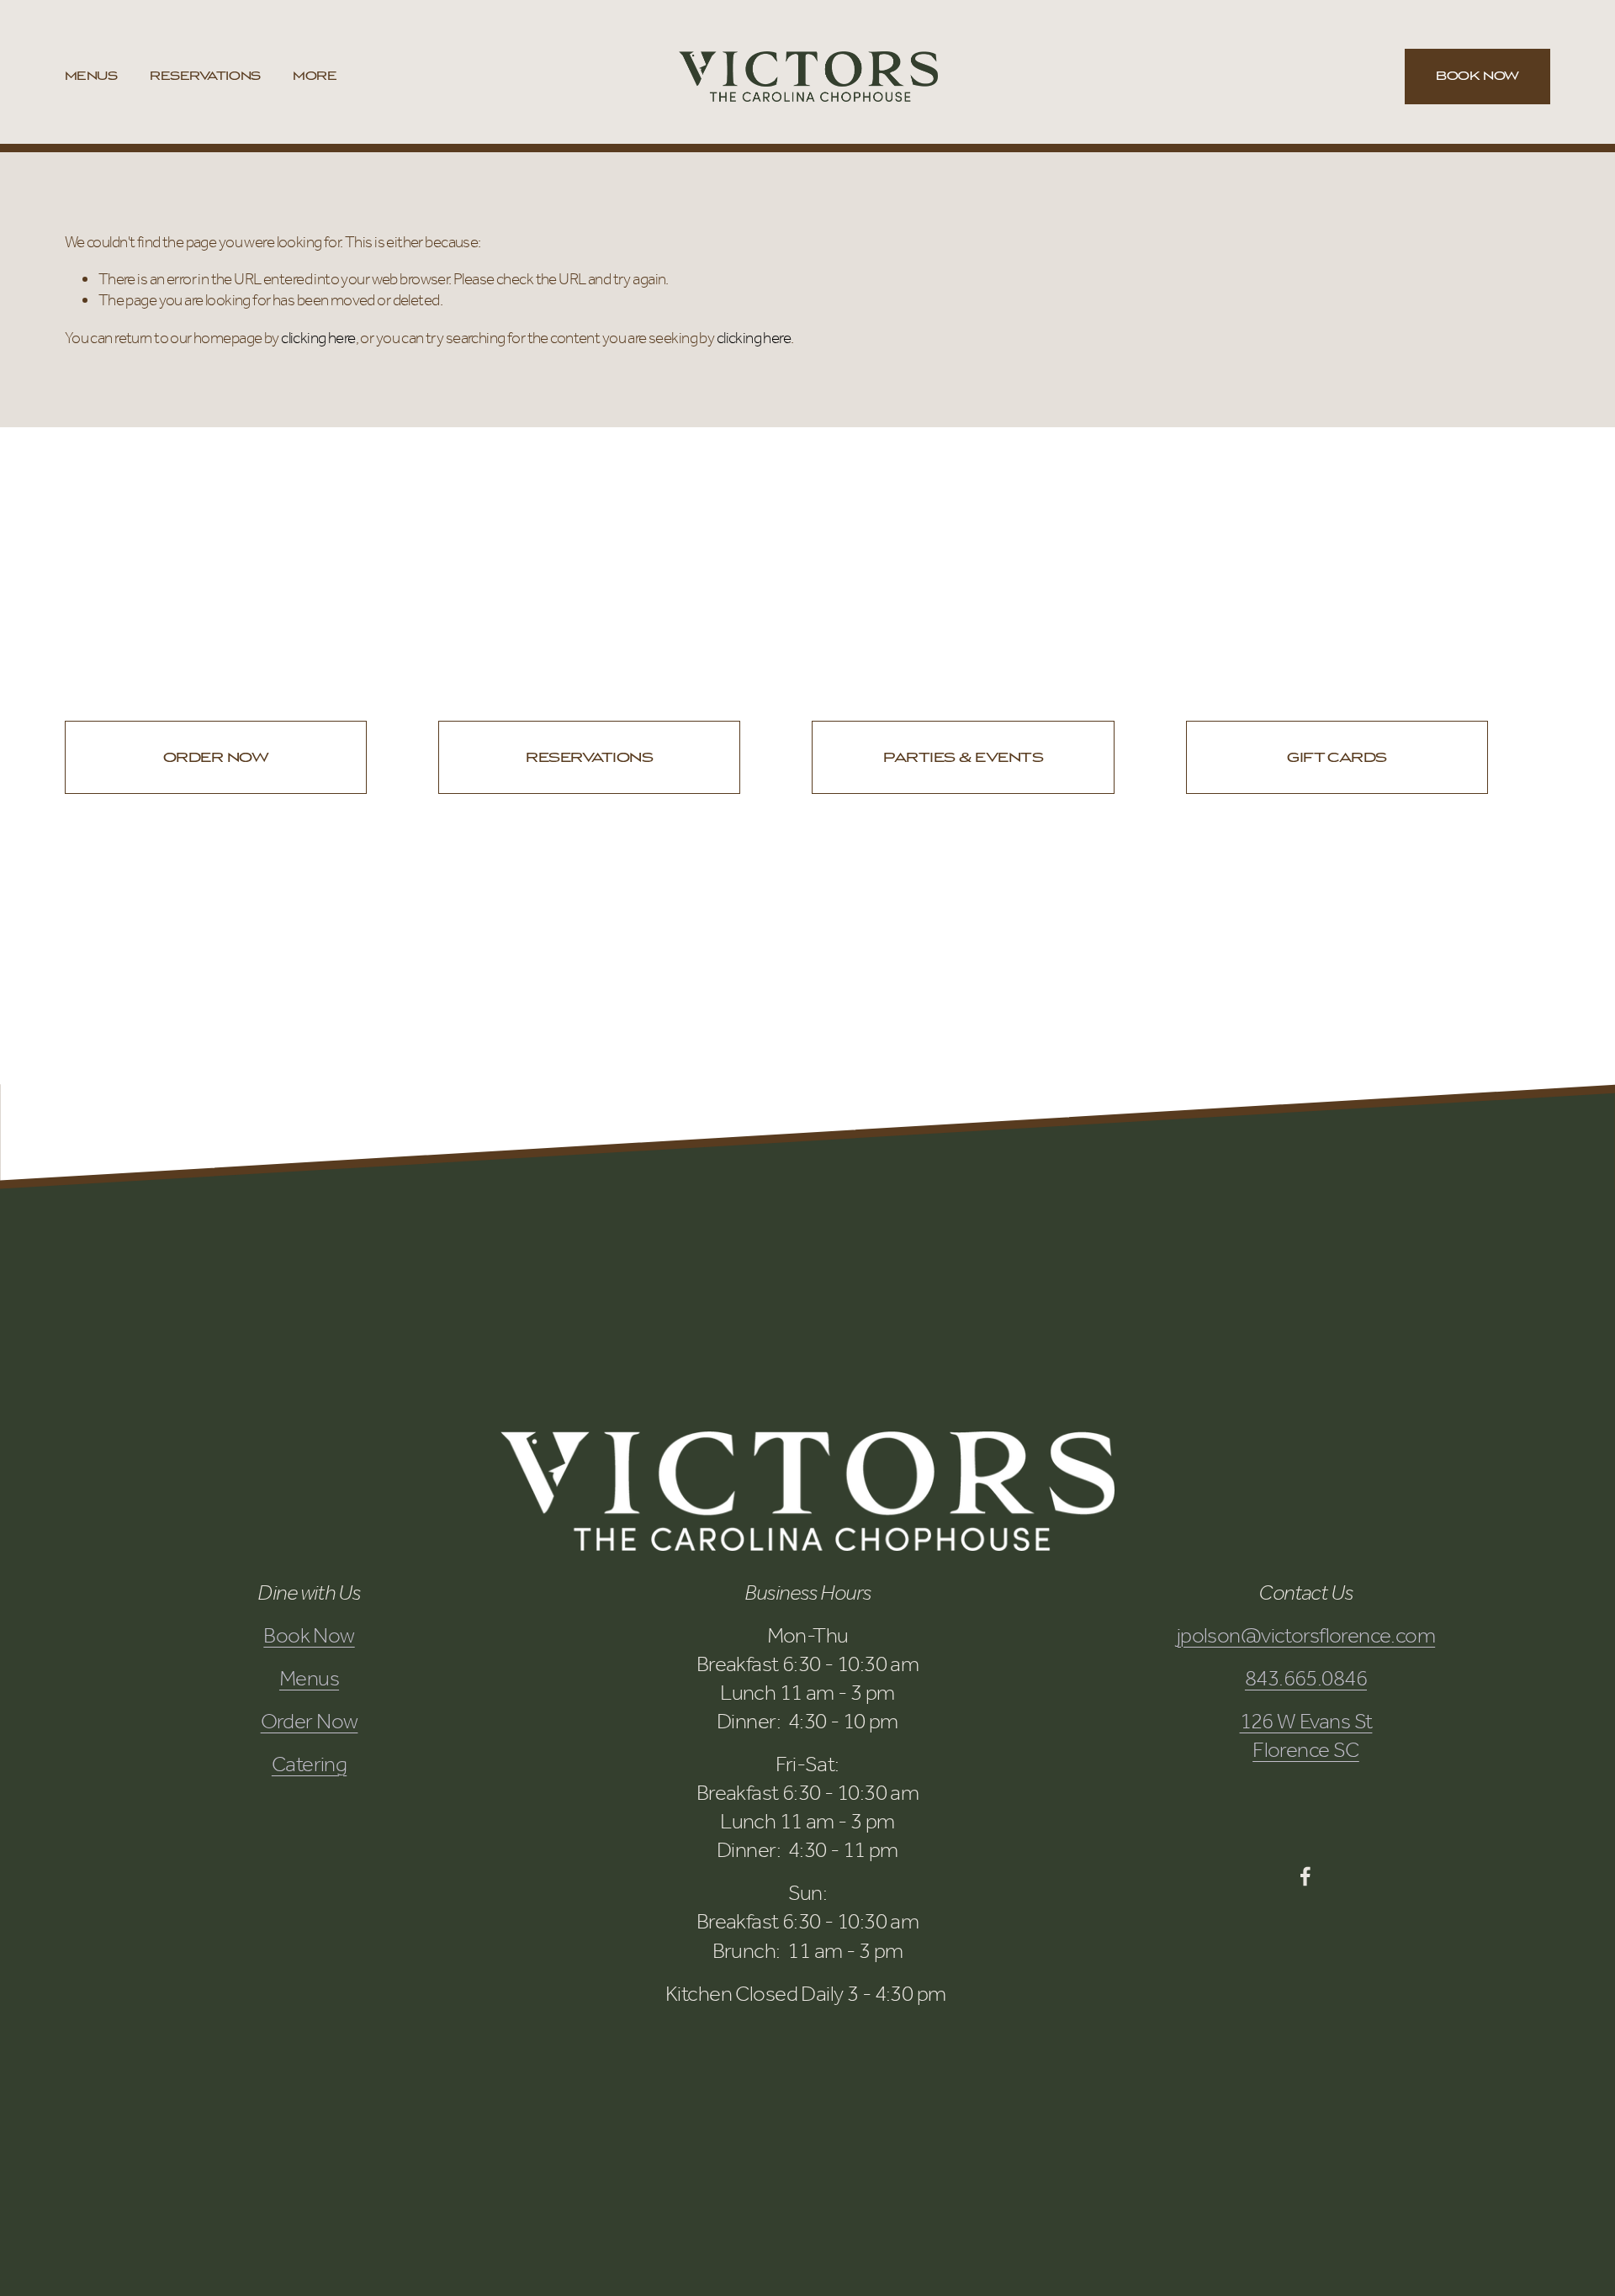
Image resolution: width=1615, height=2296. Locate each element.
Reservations (205, 76)
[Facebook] (1305, 1876)
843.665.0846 (1306, 1678)
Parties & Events (963, 757)
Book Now (1477, 76)
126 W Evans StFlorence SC (1306, 1735)
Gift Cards (1337, 757)
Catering (309, 1764)
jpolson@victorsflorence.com (1306, 1635)
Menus (91, 76)
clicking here (318, 338)
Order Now (216, 757)
